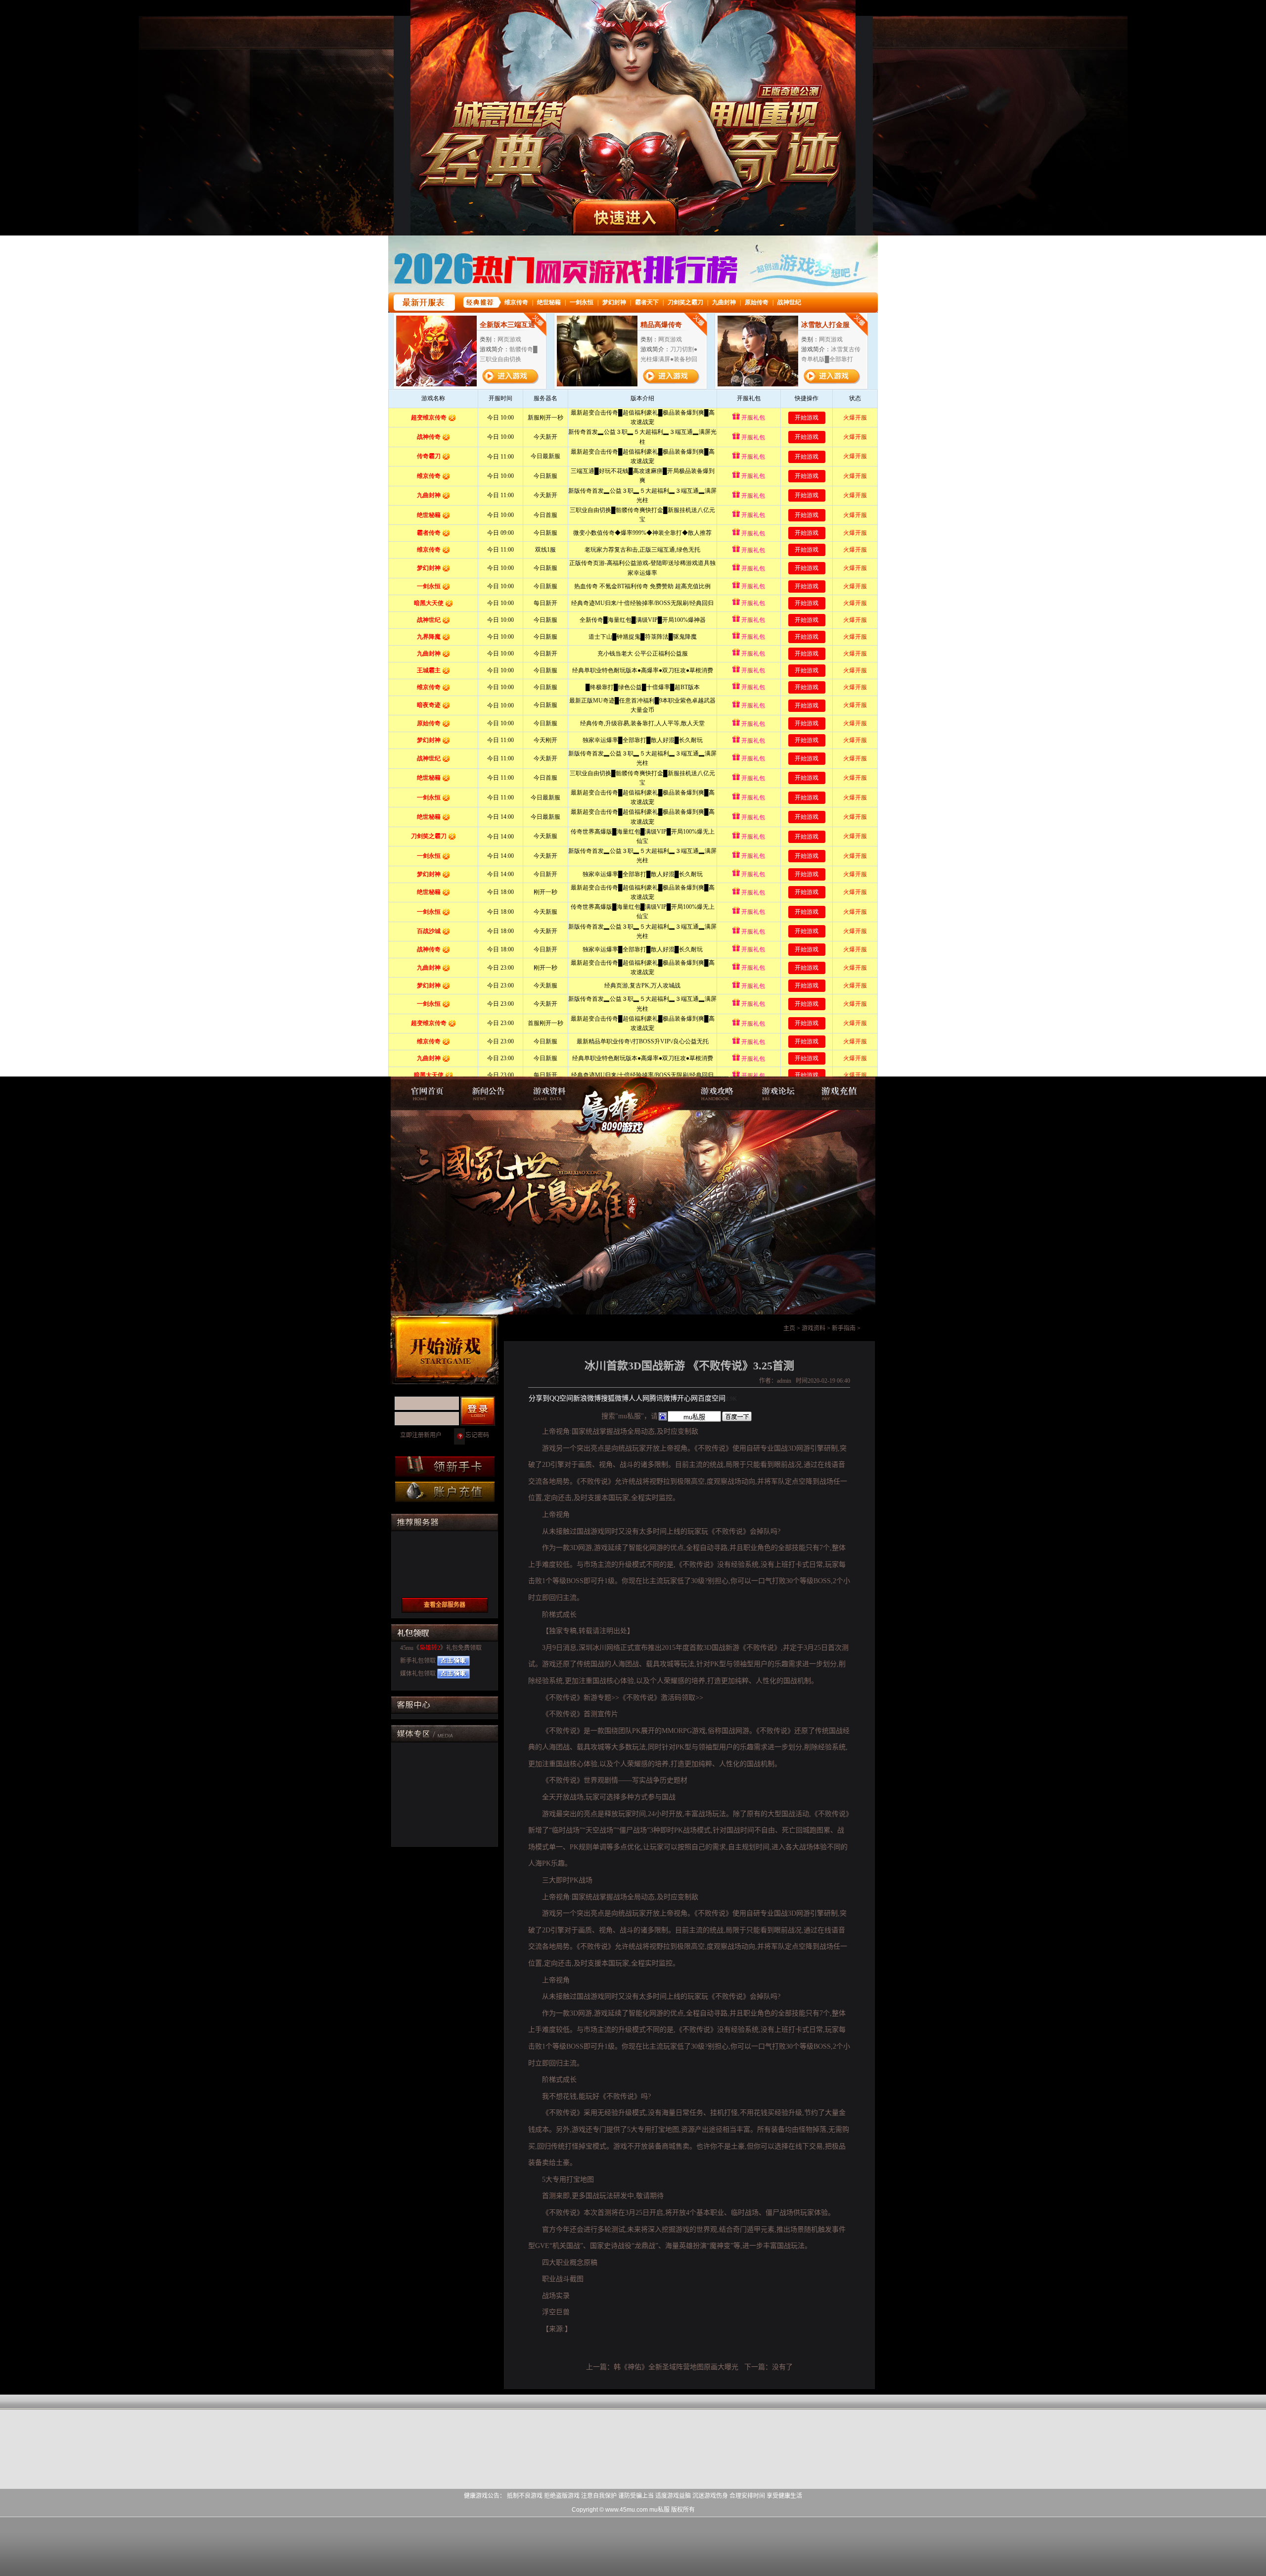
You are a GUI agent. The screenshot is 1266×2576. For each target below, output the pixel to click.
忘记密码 (477, 1435)
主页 (789, 1328)
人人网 (639, 1398)
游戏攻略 (715, 1093)
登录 (478, 1411)
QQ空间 (561, 1398)
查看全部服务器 (445, 1605)
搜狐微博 (615, 1398)
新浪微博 (587, 1398)
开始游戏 (445, 1350)
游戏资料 (551, 1093)
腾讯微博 (663, 1398)
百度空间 (712, 1398)
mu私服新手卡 (445, 1467)
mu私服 (423, 1093)
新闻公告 (487, 1093)
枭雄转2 (430, 1648)
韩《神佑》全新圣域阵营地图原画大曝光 (676, 2367)
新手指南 (844, 1328)
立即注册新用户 (421, 1435)
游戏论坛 (779, 1093)
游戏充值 (843, 1093)
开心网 (687, 1398)
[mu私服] (522, 1126)
